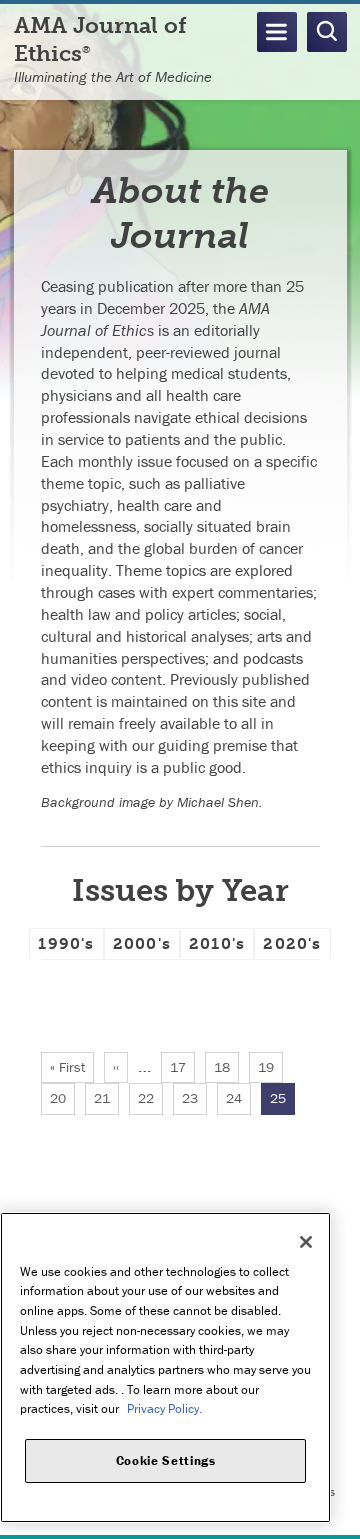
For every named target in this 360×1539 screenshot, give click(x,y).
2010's (217, 943)
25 (282, 1101)
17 (182, 1067)
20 (62, 1098)
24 (238, 1098)
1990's (66, 943)
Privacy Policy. (164, 1408)
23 (194, 1098)
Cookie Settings (166, 1460)
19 (270, 1067)
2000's (142, 943)
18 (226, 1067)
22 (150, 1098)
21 (106, 1098)
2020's (292, 943)
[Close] (306, 1242)
